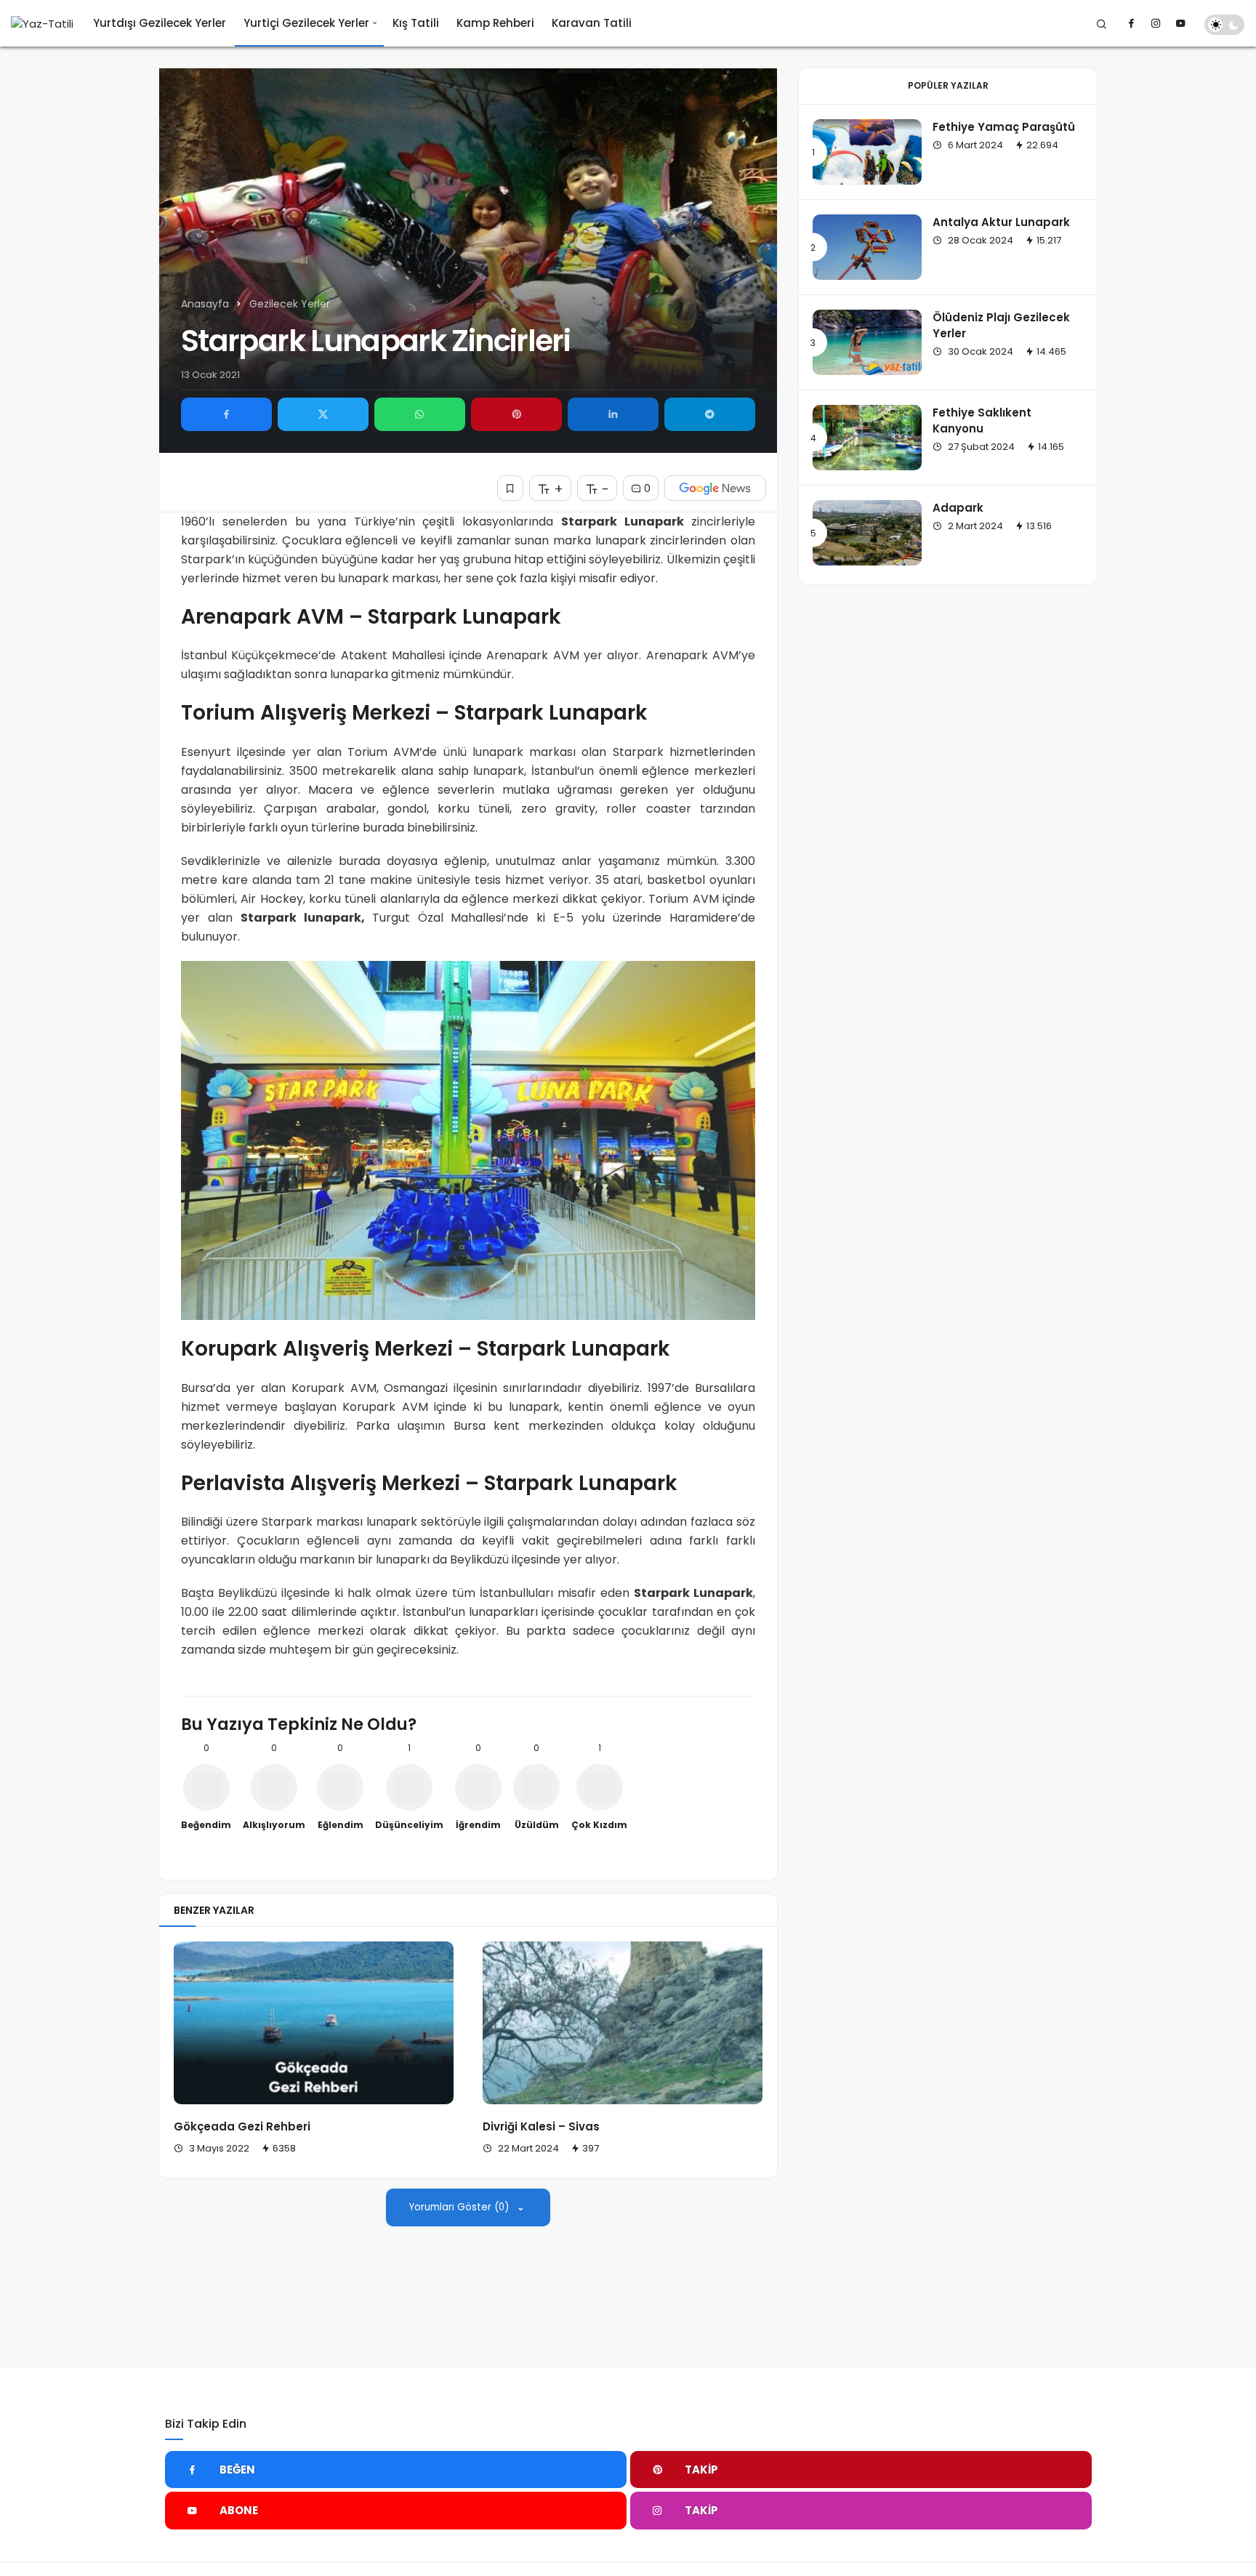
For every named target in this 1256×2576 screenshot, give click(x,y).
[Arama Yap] (1102, 23)
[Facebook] (1131, 23)
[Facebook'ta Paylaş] (226, 414)
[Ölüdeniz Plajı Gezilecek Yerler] (867, 342)
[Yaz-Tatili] (42, 24)
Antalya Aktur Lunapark (1001, 222)
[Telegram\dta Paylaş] (710, 414)
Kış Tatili (416, 23)
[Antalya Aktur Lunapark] (867, 247)
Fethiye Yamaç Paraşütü (1004, 127)
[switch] (1224, 25)
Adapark (958, 508)
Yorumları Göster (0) (460, 2207)
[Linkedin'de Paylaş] (613, 414)
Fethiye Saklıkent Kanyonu (982, 420)
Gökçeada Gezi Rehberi (242, 2126)
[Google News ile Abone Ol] (715, 488)
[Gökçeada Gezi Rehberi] (314, 2023)
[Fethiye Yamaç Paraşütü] (867, 152)
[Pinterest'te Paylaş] (516, 414)
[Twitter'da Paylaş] (323, 414)
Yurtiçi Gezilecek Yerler (306, 23)
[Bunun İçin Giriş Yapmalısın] (510, 488)
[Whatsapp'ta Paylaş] (420, 414)
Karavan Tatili (592, 23)
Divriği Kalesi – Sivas (541, 2126)
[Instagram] (1156, 23)
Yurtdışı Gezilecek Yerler (160, 23)
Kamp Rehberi (495, 23)
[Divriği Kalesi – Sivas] (623, 2023)
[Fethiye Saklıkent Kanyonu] (867, 438)
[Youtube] (1180, 23)
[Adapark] (867, 533)
